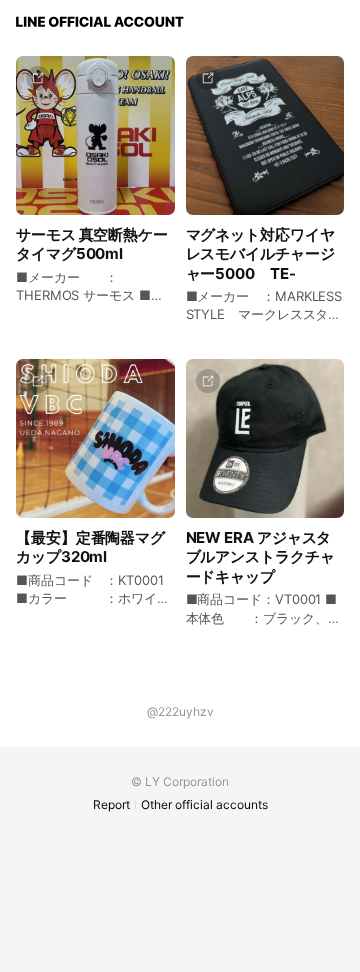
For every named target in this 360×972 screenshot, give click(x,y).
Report (111, 804)
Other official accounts (204, 804)
